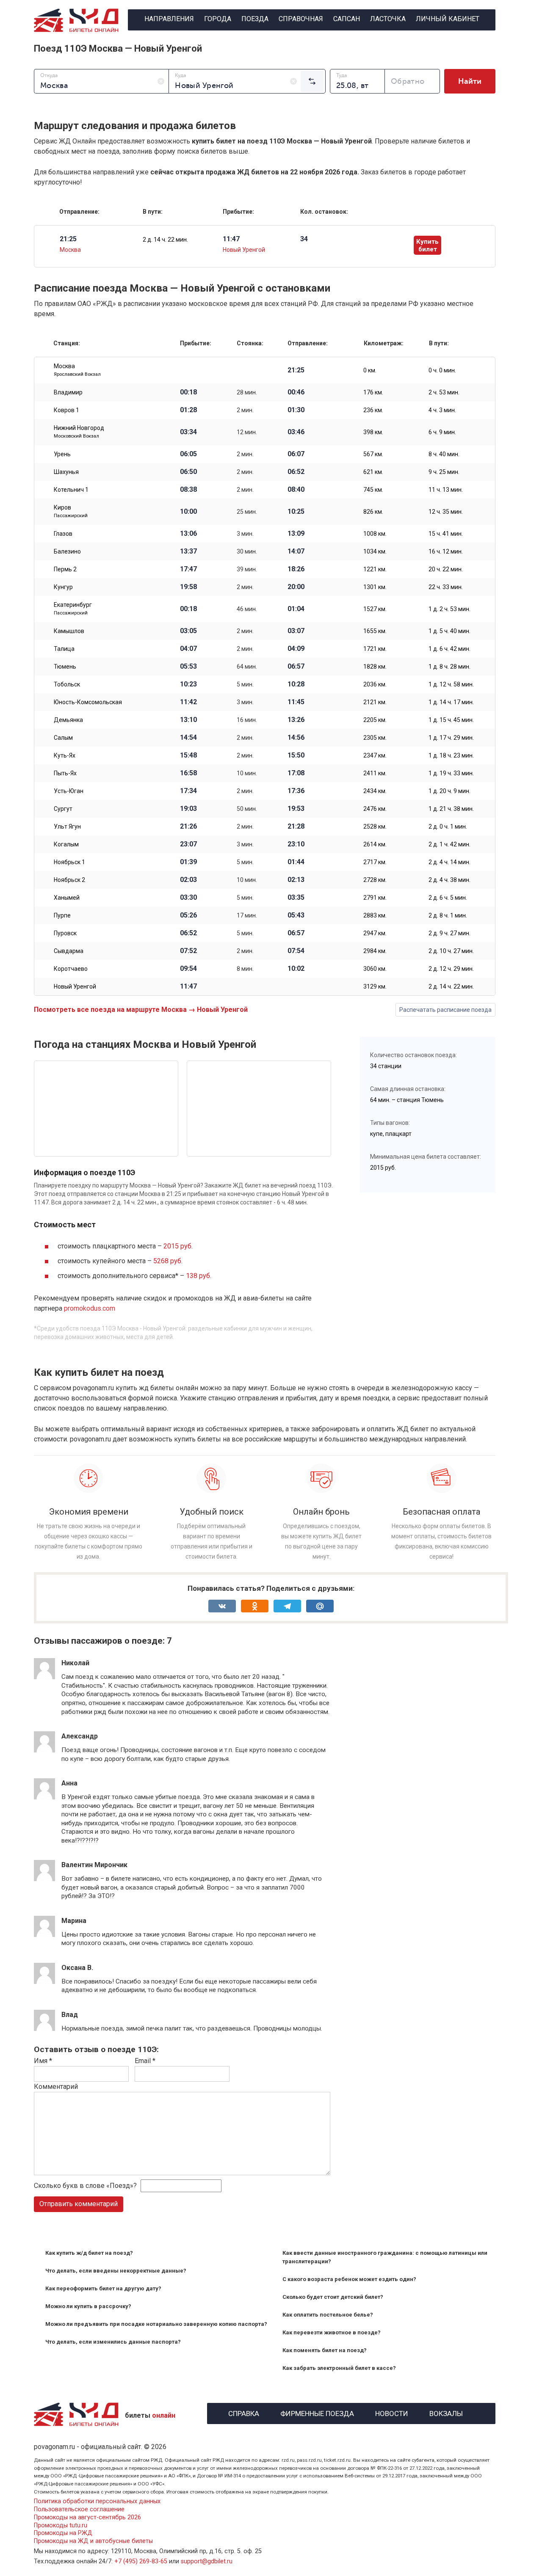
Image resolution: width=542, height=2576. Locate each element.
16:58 (188, 773)
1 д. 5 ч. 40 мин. (449, 631)
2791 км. (375, 898)
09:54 (188, 969)
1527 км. (375, 609)
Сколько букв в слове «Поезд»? (85, 2186)
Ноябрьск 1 (69, 862)
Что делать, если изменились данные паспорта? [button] (113, 2342)
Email (145, 2061)
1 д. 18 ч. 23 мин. (451, 755)
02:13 (296, 880)
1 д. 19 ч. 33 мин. (451, 773)
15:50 (296, 755)
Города (218, 19)
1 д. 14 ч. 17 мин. (451, 702)
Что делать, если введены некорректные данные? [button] (116, 2271)
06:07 (296, 454)
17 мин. (247, 915)
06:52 (296, 472)
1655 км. (375, 631)
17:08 (296, 773)
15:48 (188, 755)
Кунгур (63, 587)
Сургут (63, 809)
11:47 (188, 986)
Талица (64, 649)
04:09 (296, 649)
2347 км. (375, 755)
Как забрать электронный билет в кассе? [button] (339, 2368)
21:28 (296, 827)
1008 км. (375, 534)
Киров (71, 511)
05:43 (296, 915)
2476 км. (375, 809)
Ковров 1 (66, 410)
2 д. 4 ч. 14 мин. (449, 862)
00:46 (296, 392)
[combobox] (101, 81)
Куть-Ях (65, 755)
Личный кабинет (448, 19)
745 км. (373, 490)
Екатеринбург (73, 609)
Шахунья (66, 472)
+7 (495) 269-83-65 (141, 2561)
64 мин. (247, 667)
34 (304, 239)
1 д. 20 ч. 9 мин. (449, 791)
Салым (63, 738)
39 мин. (247, 569)
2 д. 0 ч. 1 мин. (448, 827)
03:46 (296, 432)
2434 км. (375, 791)
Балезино (67, 551)
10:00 (188, 512)
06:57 (296, 667)
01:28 (188, 410)
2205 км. (375, 720)
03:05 (188, 631)
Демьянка (68, 720)
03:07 (296, 631)
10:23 (188, 684)
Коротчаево (71, 969)
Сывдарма (69, 951)
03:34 (188, 432)
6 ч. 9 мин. (442, 432)
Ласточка (388, 19)
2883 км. (375, 915)
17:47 (188, 569)
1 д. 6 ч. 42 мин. (449, 649)
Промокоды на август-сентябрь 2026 (87, 2517)
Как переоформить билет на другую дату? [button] (103, 2288)
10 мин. (247, 773)
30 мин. (247, 551)
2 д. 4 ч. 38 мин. (449, 880)
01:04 (296, 609)
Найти (470, 81)
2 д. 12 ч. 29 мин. (451, 969)
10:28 (296, 684)
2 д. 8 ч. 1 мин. (448, 915)
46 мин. (247, 609)
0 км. (370, 370)
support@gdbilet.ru (207, 2561)
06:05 (188, 454)
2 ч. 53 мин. (444, 392)
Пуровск (65, 933)
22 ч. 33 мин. (446, 587)
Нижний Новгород (79, 432)
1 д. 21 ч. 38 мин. (451, 809)
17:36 (296, 791)
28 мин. (247, 392)
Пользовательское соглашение (79, 2509)
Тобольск (67, 684)
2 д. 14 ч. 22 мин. (165, 240)
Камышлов (69, 631)
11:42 (188, 702)
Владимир (68, 392)
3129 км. (375, 986)
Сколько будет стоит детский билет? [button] (333, 2297)
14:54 (188, 738)
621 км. (373, 472)
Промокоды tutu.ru (61, 2525)
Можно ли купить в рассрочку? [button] (88, 2306)
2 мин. (245, 410)
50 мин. (247, 809)
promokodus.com (90, 1308)
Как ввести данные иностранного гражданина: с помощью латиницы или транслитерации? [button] (385, 2257)
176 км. (373, 392)
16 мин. (247, 720)
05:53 (188, 667)
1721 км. (375, 649)
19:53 (296, 809)
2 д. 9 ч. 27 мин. (449, 933)
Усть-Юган (69, 791)
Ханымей (67, 898)
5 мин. (245, 684)
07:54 (296, 951)
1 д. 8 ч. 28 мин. (449, 667)
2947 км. (375, 933)
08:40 (296, 490)
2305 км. (375, 738)
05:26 (188, 915)
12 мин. (247, 432)
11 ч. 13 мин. (446, 490)
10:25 (296, 512)
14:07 (296, 551)
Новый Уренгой (244, 250)
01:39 (188, 862)
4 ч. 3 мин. (442, 410)
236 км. (373, 410)
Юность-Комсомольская (88, 702)
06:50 (188, 472)
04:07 (188, 649)
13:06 (188, 534)
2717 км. (375, 862)
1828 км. (375, 667)
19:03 (188, 809)
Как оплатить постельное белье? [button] (328, 2315)
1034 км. (375, 551)
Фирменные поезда (317, 2412)
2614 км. (375, 844)
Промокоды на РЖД (63, 2533)
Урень (62, 454)
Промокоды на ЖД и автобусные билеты (93, 2541)
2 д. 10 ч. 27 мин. (451, 951)
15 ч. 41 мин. (446, 534)
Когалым (66, 844)
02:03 (188, 880)
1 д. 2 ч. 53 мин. (449, 609)
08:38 (188, 490)
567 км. (373, 454)
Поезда (255, 19)
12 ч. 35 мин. (446, 512)
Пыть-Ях (65, 773)
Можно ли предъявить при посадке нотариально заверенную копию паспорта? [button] (156, 2324)
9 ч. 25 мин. (444, 472)
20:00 (296, 587)
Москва (70, 250)
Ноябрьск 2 (69, 880)
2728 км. (375, 880)
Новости (392, 2412)
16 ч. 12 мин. (446, 551)
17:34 (188, 791)
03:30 (188, 898)
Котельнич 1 (71, 490)
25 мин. (247, 512)
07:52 (188, 951)
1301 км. (375, 587)
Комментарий (56, 2087)
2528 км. (375, 827)
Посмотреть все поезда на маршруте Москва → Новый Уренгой (141, 1010)
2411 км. (375, 773)
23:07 (188, 844)
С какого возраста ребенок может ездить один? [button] (349, 2279)
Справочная (301, 19)
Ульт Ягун (67, 827)
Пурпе (62, 915)
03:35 (296, 898)
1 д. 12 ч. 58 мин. (451, 684)
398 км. (373, 432)
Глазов (63, 534)
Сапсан (347, 19)
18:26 (296, 569)
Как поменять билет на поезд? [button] (325, 2350)
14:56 (296, 738)
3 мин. (245, 534)
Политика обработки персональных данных (97, 2501)
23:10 (296, 844)
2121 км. (375, 702)
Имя (43, 2061)
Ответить (84, 1719)
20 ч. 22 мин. (446, 569)
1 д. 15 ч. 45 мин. (451, 720)
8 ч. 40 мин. (444, 454)
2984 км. (375, 951)
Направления (169, 19)
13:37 (188, 551)
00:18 (188, 392)
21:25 (296, 370)
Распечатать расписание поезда (445, 1010)
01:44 (296, 862)
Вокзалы (446, 2412)
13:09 (296, 534)
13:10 (188, 720)
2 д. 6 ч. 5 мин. (448, 898)
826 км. (373, 512)
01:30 (296, 410)
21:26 (188, 827)
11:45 (296, 702)
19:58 (188, 587)
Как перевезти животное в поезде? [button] (332, 2332)
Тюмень (65, 667)
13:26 (296, 720)
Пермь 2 (65, 569)
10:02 (296, 969)
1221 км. (375, 569)
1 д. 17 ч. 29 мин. (451, 738)
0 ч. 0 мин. (442, 370)
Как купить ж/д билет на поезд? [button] (89, 2253)
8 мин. (245, 969)
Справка (244, 2412)
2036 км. (375, 684)
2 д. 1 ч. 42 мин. (449, 844)
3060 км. (375, 969)
